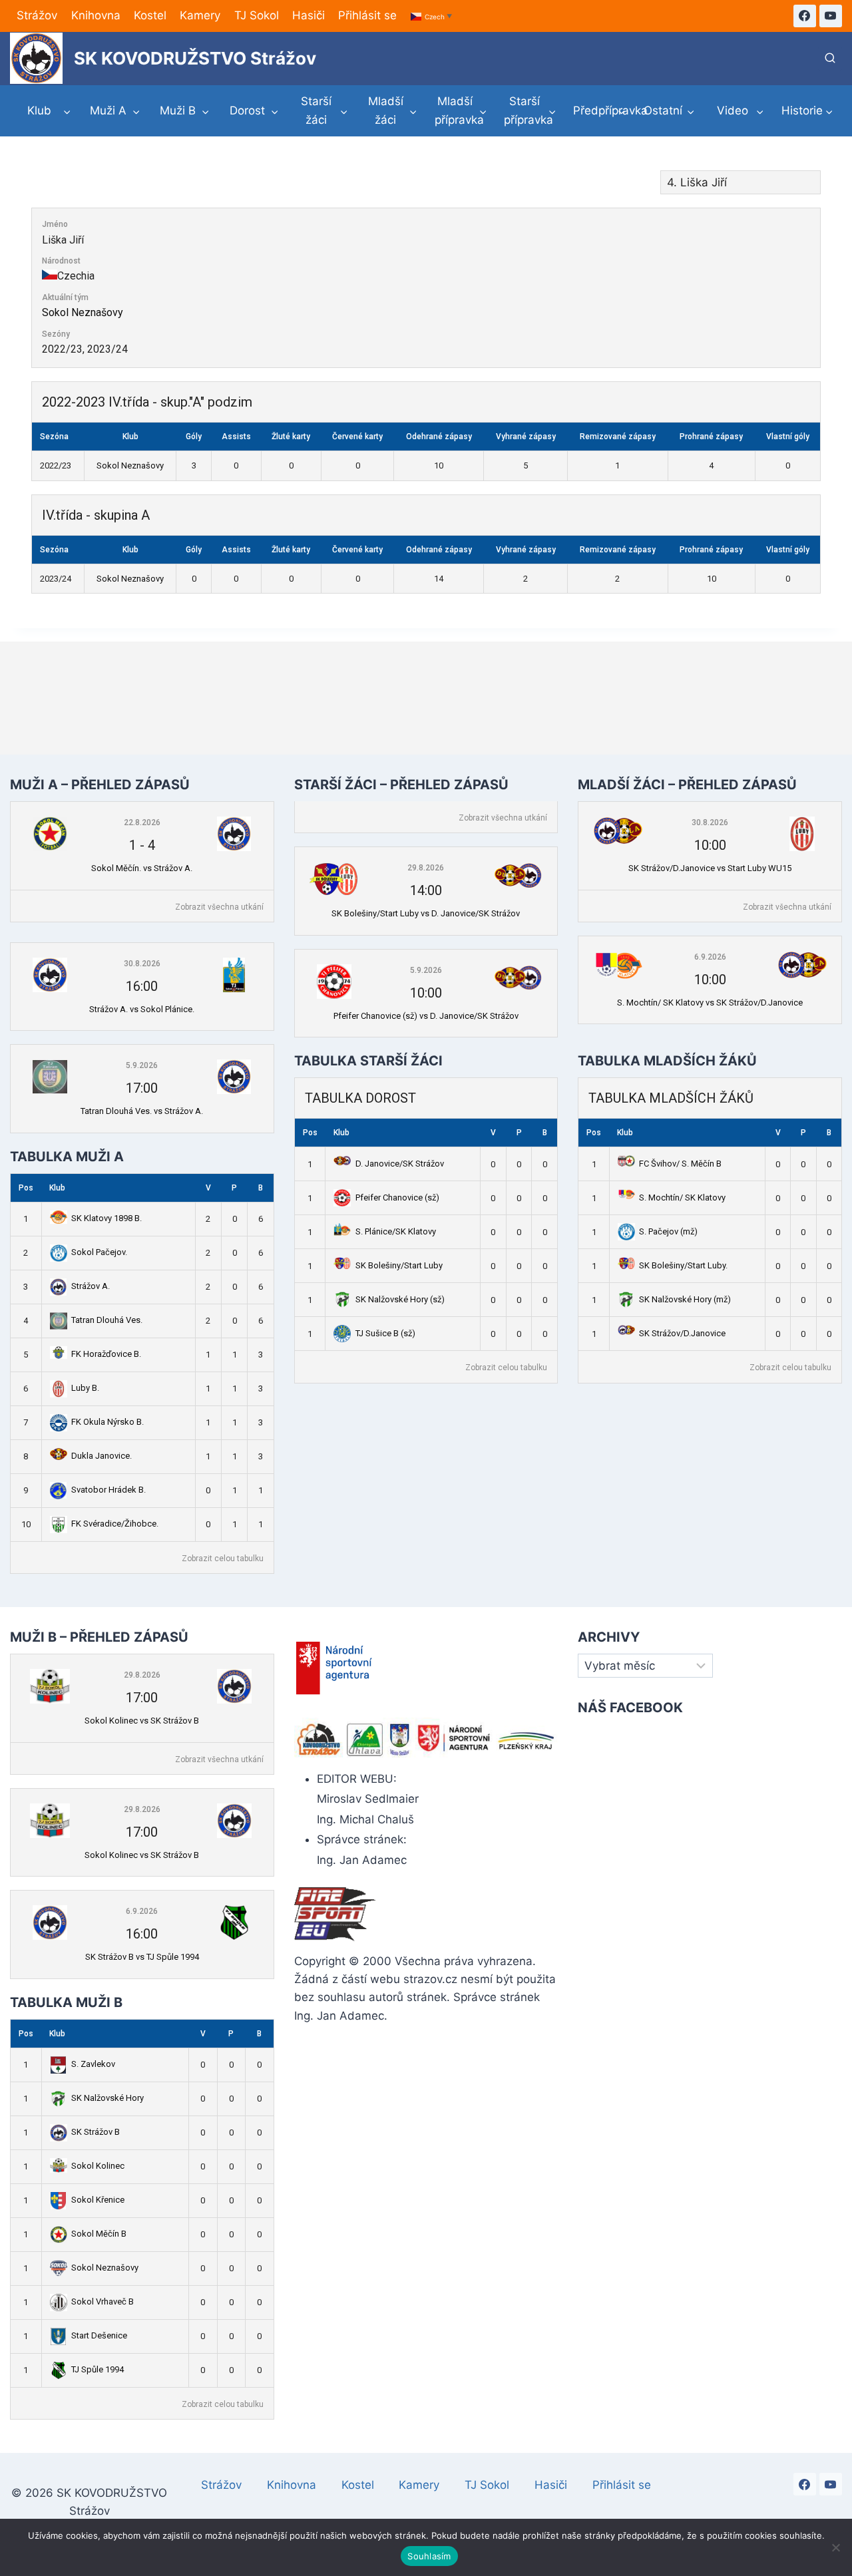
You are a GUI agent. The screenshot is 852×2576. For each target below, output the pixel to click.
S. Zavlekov (93, 2064)
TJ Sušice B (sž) (385, 1333)
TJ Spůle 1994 (98, 2369)
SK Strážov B (96, 2132)
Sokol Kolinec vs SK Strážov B (142, 1721)
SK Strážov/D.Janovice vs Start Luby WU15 (710, 868)
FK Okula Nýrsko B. (107, 1422)
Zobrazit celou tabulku (223, 1559)
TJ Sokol (257, 15)
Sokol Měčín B (99, 2234)
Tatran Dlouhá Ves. (107, 1320)
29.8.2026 (426, 868)
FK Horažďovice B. (106, 1354)
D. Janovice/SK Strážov (400, 1164)
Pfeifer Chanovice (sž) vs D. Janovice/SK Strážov (426, 1016)
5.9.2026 (142, 1065)
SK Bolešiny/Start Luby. (683, 1265)
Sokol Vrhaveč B (103, 2301)
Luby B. (85, 1388)
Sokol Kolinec (98, 2166)
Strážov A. (91, 1286)
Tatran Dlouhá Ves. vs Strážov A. (142, 1111)
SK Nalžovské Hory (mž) (685, 1299)
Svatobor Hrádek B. (108, 1490)
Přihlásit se (367, 15)
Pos (26, 1188)
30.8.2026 (142, 964)
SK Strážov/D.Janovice (682, 1333)
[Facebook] (805, 16)
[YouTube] (831, 16)
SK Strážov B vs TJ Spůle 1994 (142, 1957)
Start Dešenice (99, 2335)
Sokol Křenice (98, 2200)
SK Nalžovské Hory (107, 2098)
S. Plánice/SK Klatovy (396, 1231)
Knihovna (96, 15)
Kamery (200, 15)
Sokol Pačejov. (99, 1252)
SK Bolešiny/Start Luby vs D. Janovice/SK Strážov (426, 913)
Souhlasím (429, 2556)
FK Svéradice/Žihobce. (115, 1524)
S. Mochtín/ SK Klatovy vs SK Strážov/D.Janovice (710, 1003)
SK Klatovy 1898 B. (106, 1218)
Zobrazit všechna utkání (219, 907)
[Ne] (835, 2547)
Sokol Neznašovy (83, 312)
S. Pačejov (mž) (668, 1231)
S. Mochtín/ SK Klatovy (682, 1197)
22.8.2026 (142, 823)
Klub (57, 1188)
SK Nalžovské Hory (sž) (400, 1299)
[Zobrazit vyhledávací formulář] (830, 59)
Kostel (150, 15)
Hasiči (309, 15)
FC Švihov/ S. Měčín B (680, 1164)
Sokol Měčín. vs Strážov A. (142, 868)
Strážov (37, 15)
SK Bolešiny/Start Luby (399, 1265)
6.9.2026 (710, 957)
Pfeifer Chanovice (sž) (397, 1197)
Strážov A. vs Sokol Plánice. (142, 1009)
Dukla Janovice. (102, 1456)
